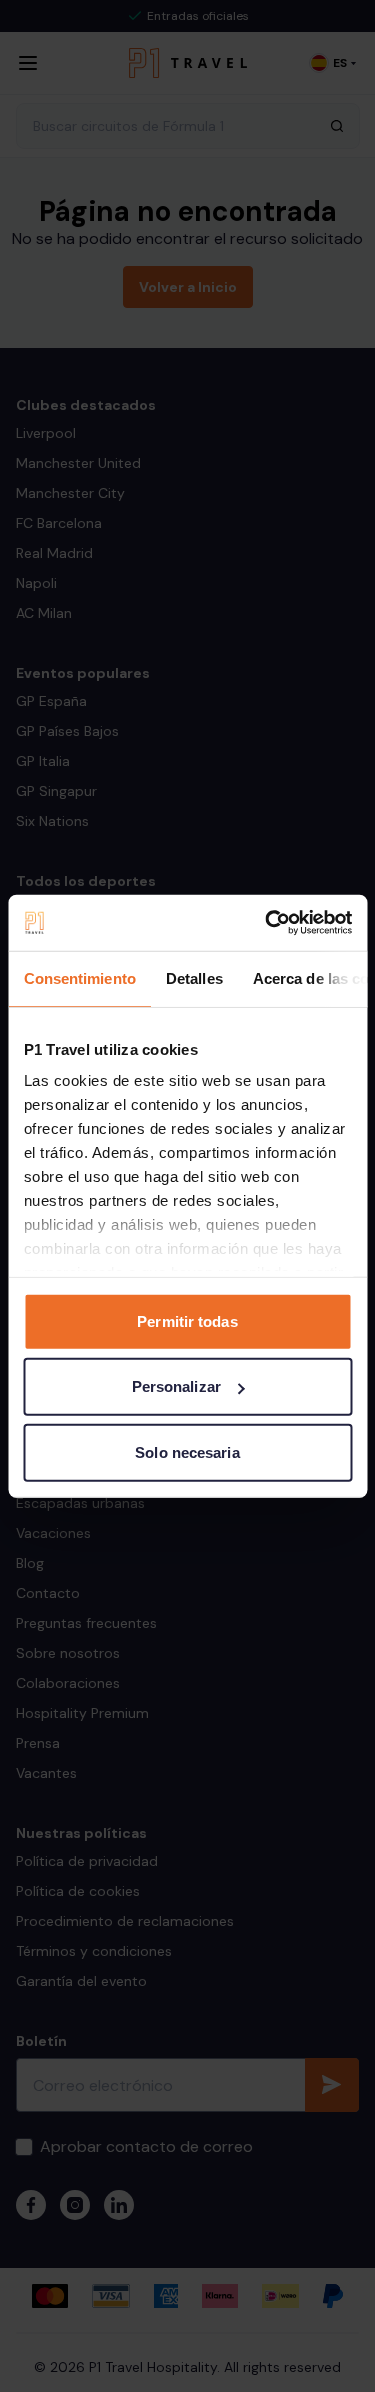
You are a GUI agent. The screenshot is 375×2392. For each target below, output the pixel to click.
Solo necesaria (187, 1451)
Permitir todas (187, 1320)
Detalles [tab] (193, 977)
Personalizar (176, 1386)
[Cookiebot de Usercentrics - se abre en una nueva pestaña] (267, 923)
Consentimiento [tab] (79, 977)
